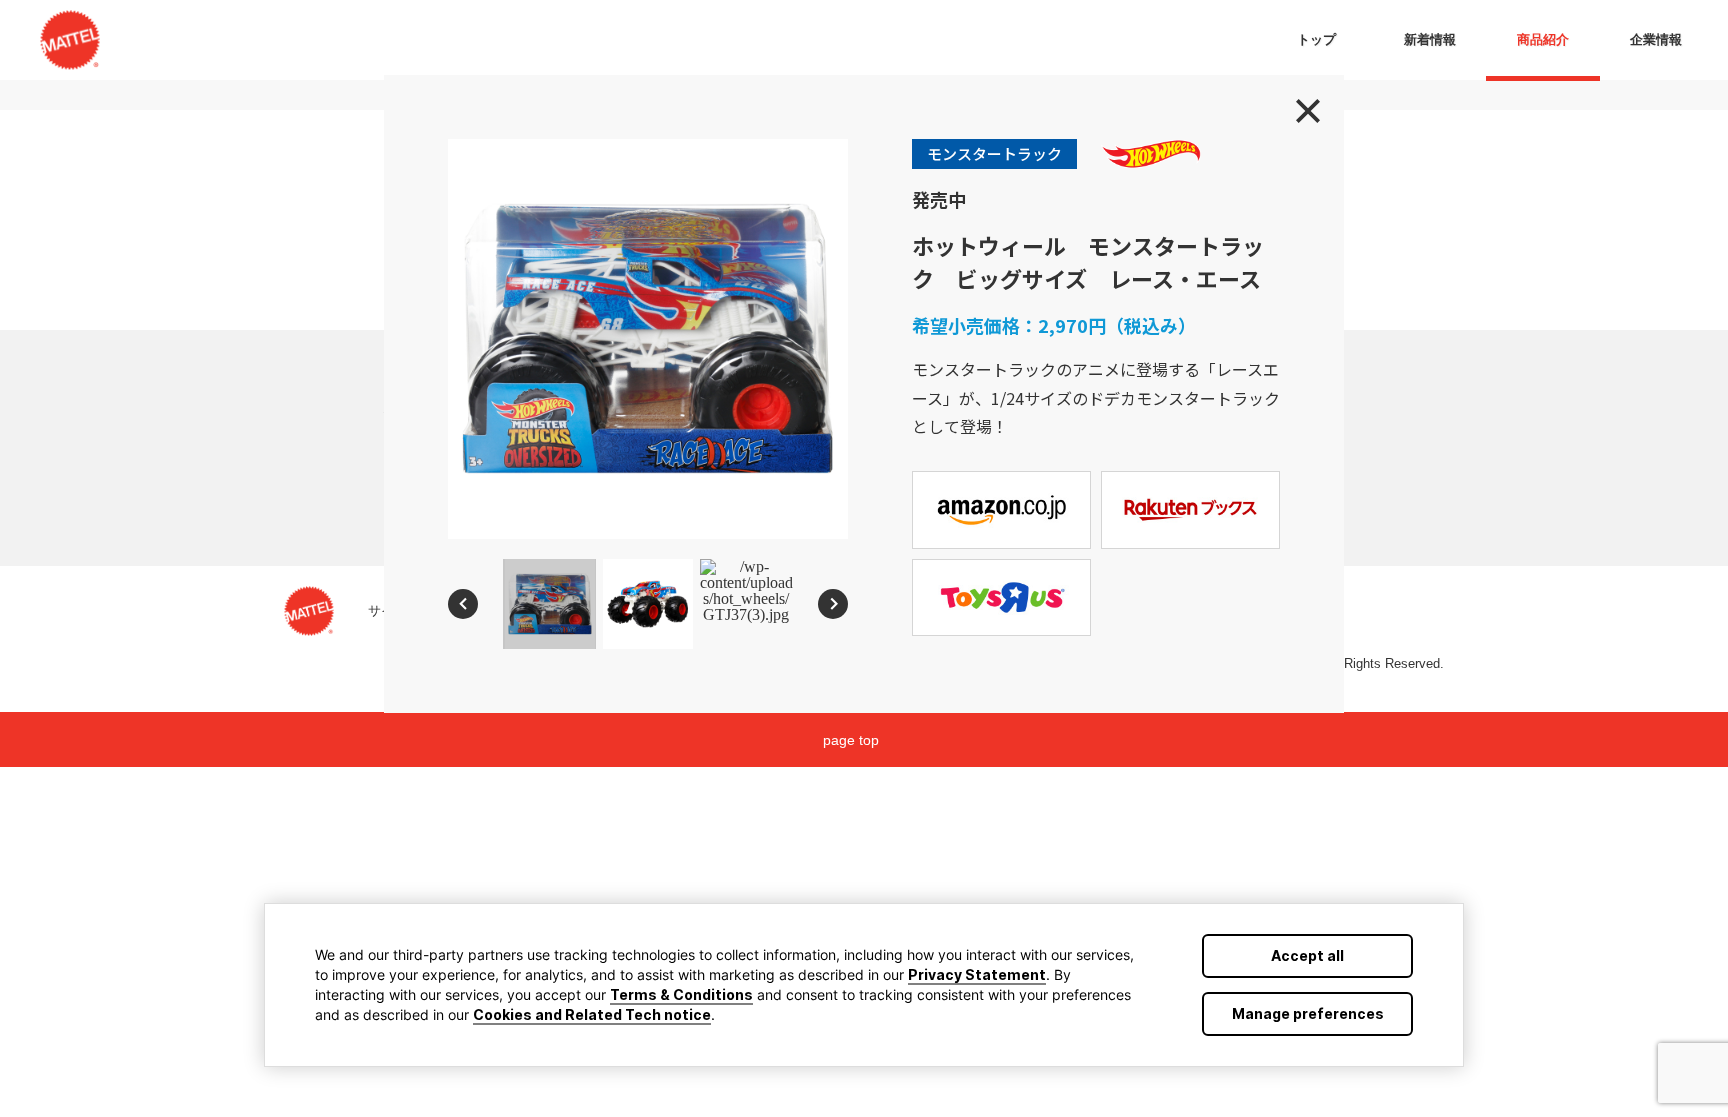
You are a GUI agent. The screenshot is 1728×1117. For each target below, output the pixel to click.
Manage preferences (1308, 1013)
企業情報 (1656, 39)
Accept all (1307, 955)
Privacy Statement (977, 974)
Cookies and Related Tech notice (592, 1014)
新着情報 (1430, 39)
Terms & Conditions (681, 994)
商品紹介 (1543, 39)
